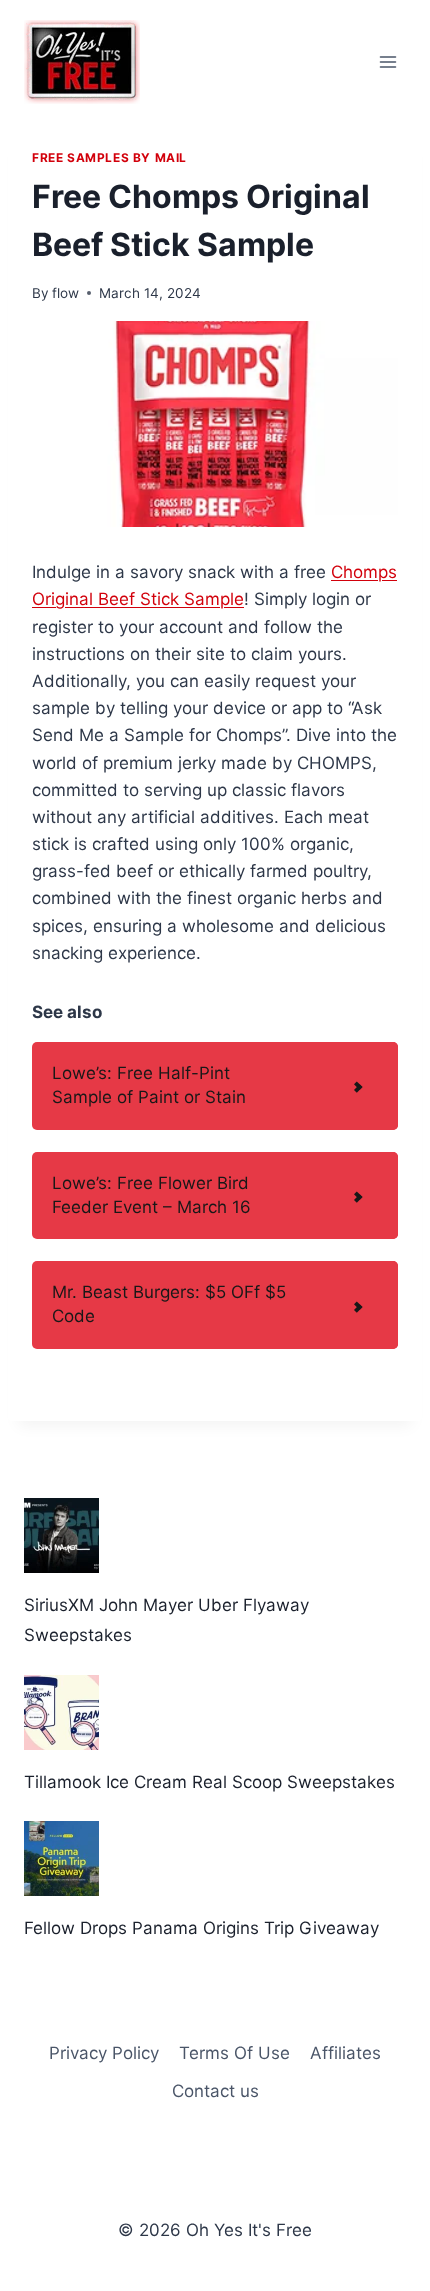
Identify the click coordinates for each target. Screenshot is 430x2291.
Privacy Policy (104, 2053)
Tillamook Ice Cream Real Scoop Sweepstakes (209, 1782)
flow (65, 293)
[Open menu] (387, 61)
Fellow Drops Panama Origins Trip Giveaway (201, 1928)
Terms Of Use (234, 2053)
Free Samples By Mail (109, 157)
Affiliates (345, 2053)
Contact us (215, 2091)
